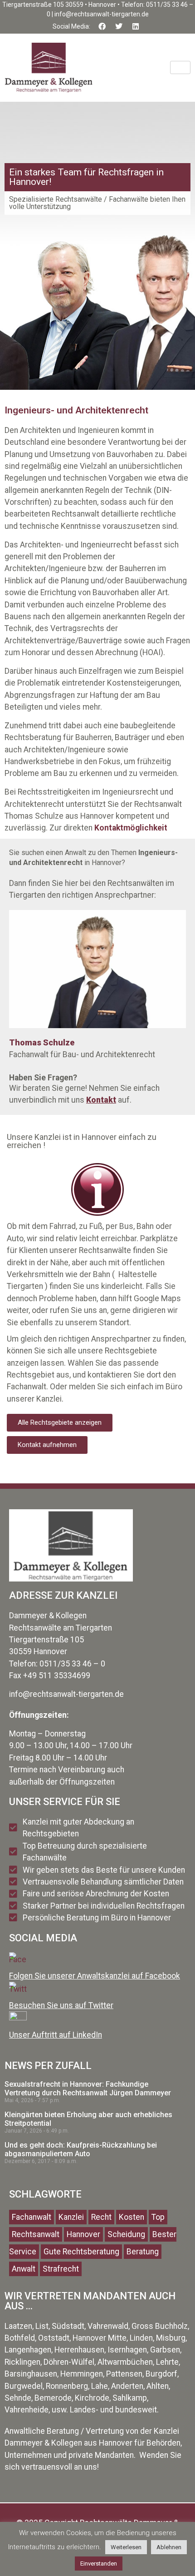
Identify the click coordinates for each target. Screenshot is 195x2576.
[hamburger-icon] (180, 67)
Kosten (132, 2217)
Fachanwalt (32, 2217)
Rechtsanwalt (36, 2234)
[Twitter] (119, 26)
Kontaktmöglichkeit (131, 828)
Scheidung (126, 2234)
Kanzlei (71, 2217)
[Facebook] (102, 26)
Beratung (143, 2252)
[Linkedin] (136, 26)
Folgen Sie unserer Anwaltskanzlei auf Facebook (95, 1976)
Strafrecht (61, 2269)
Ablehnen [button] (169, 2547)
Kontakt (101, 1100)
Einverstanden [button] (99, 2564)
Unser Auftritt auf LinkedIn (56, 2035)
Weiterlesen (126, 2547)
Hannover (83, 2234)
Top (158, 2217)
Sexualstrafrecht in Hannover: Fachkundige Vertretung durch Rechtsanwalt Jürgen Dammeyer (88, 2089)
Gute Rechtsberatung (81, 2252)
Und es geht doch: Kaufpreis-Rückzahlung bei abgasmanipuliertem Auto (81, 2149)
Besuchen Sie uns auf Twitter (61, 2005)
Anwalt (24, 2269)
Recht (101, 2217)
